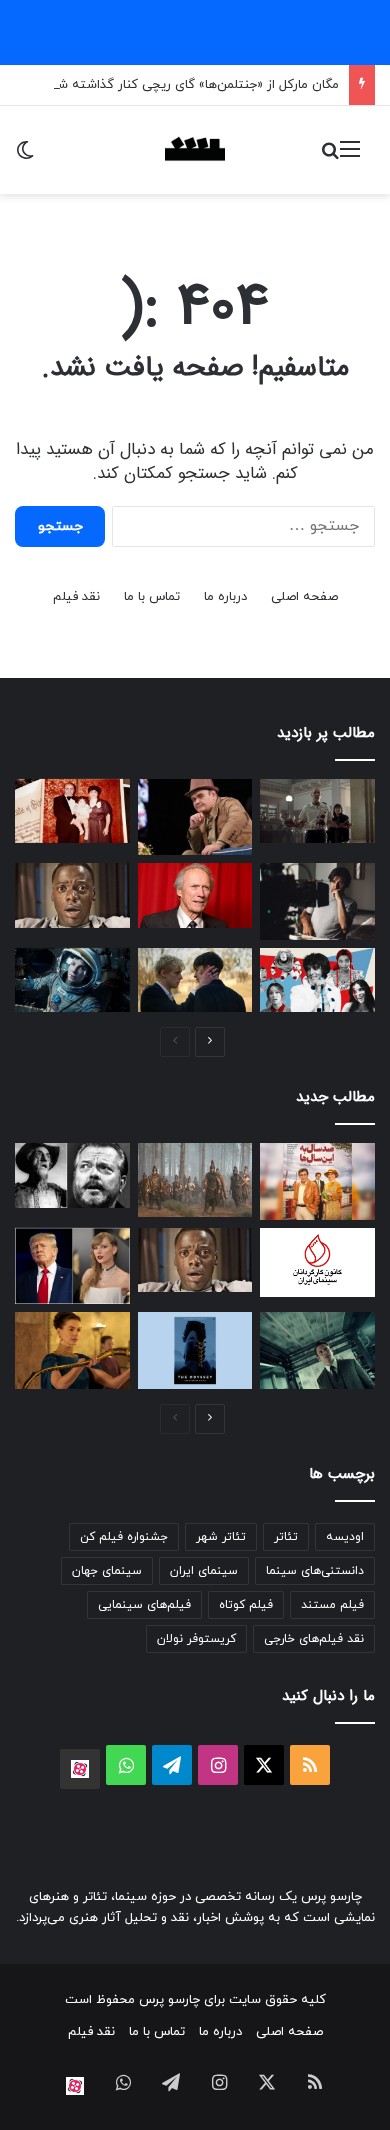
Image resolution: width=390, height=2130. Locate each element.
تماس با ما (152, 597)
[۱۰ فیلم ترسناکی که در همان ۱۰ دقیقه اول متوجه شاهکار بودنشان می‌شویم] (72, 895)
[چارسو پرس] (195, 150)
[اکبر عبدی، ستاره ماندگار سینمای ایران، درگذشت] (195, 817)
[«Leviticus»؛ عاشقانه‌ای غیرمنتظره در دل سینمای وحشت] (195, 980)
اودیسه (345, 1537)
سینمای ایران (204, 1571)
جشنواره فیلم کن (124, 1537)
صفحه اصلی (304, 597)
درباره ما (225, 597)
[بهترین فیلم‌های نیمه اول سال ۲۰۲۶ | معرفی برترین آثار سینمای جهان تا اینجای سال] (317, 980)
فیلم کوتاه (246, 1605)
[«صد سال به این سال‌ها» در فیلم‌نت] (317, 1181)
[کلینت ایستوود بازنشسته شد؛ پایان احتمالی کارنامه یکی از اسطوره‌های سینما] (195, 895)
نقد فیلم (76, 597)
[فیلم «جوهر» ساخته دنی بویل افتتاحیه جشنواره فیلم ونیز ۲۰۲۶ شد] (317, 1350)
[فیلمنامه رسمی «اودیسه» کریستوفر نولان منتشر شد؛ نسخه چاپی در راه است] (195, 1350)
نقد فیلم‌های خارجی (314, 1639)
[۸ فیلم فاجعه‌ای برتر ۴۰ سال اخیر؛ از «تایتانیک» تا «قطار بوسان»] (72, 980)
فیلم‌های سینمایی (144, 1605)
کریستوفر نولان (196, 1639)
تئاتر (286, 1537)
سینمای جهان (107, 1571)
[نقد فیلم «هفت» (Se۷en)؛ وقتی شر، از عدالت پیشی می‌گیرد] (317, 811)
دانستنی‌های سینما (315, 1571)
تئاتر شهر (221, 1537)
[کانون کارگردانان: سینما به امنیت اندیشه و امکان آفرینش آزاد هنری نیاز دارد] (317, 1262)
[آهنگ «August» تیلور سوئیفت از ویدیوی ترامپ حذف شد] (72, 1266)
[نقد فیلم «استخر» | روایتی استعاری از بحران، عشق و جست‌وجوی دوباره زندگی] (317, 901)
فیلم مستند (332, 1605)
